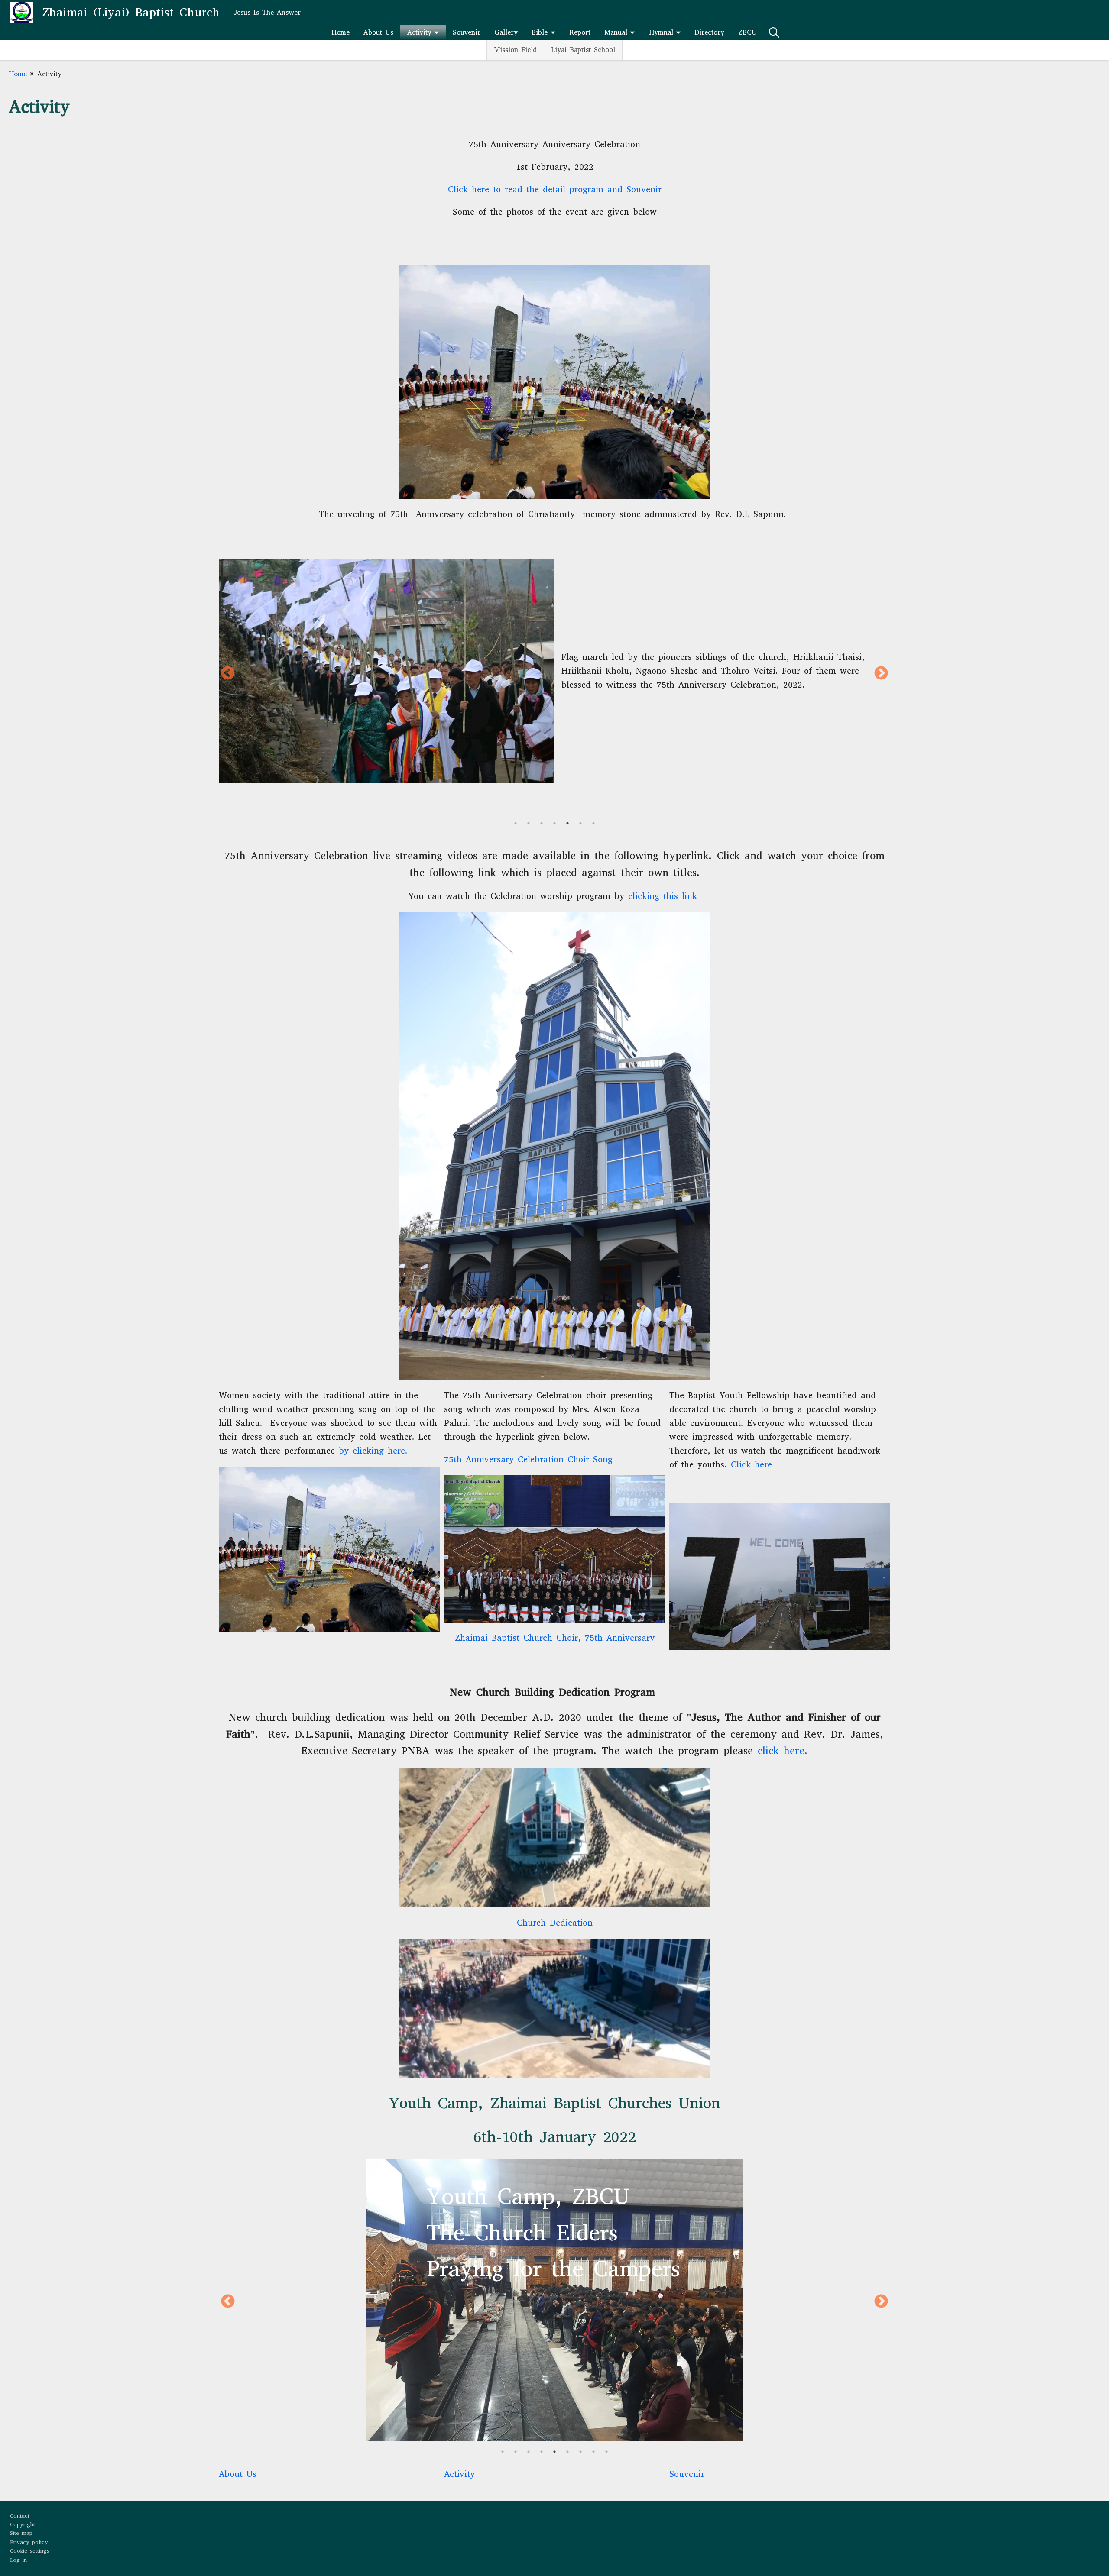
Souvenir (467, 32)
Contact (20, 2516)
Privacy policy (29, 2542)
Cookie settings (30, 2551)
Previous (228, 674)
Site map (21, 2533)
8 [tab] (593, 2452)
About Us (378, 32)
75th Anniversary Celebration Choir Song (528, 1459)
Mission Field (515, 50)
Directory (709, 32)
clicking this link (663, 896)
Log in (18, 2560)
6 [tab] (580, 823)
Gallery (506, 32)
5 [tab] (567, 823)
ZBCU (747, 32)
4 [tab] (554, 823)
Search (774, 32)
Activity (419, 32)
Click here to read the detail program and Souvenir (555, 189)
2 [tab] (529, 823)
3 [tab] (542, 823)
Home (340, 32)
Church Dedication (555, 1923)
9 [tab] (606, 2452)
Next (881, 674)
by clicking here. (373, 1451)
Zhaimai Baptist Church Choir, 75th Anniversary (555, 1638)
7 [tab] (593, 823)
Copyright (23, 2524)
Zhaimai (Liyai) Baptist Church (131, 12)
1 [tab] (516, 823)
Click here (751, 1465)
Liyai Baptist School (583, 50)
